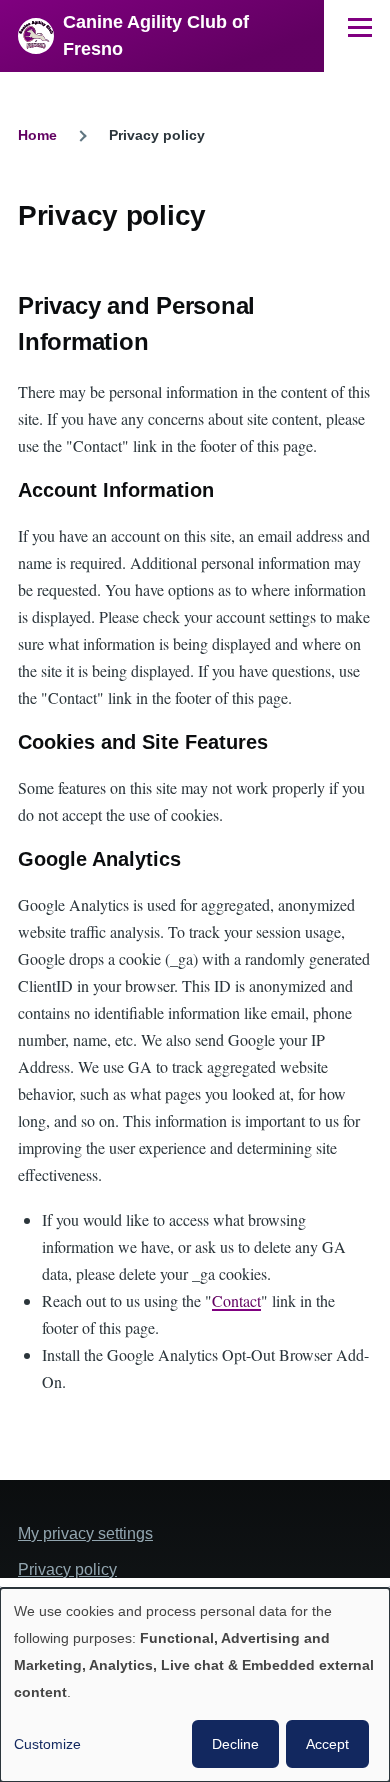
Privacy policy (67, 1569)
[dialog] (195, 1685)
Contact (236, 1300)
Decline (235, 1744)
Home (37, 135)
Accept (327, 1744)
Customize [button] (47, 1744)
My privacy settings (85, 1533)
